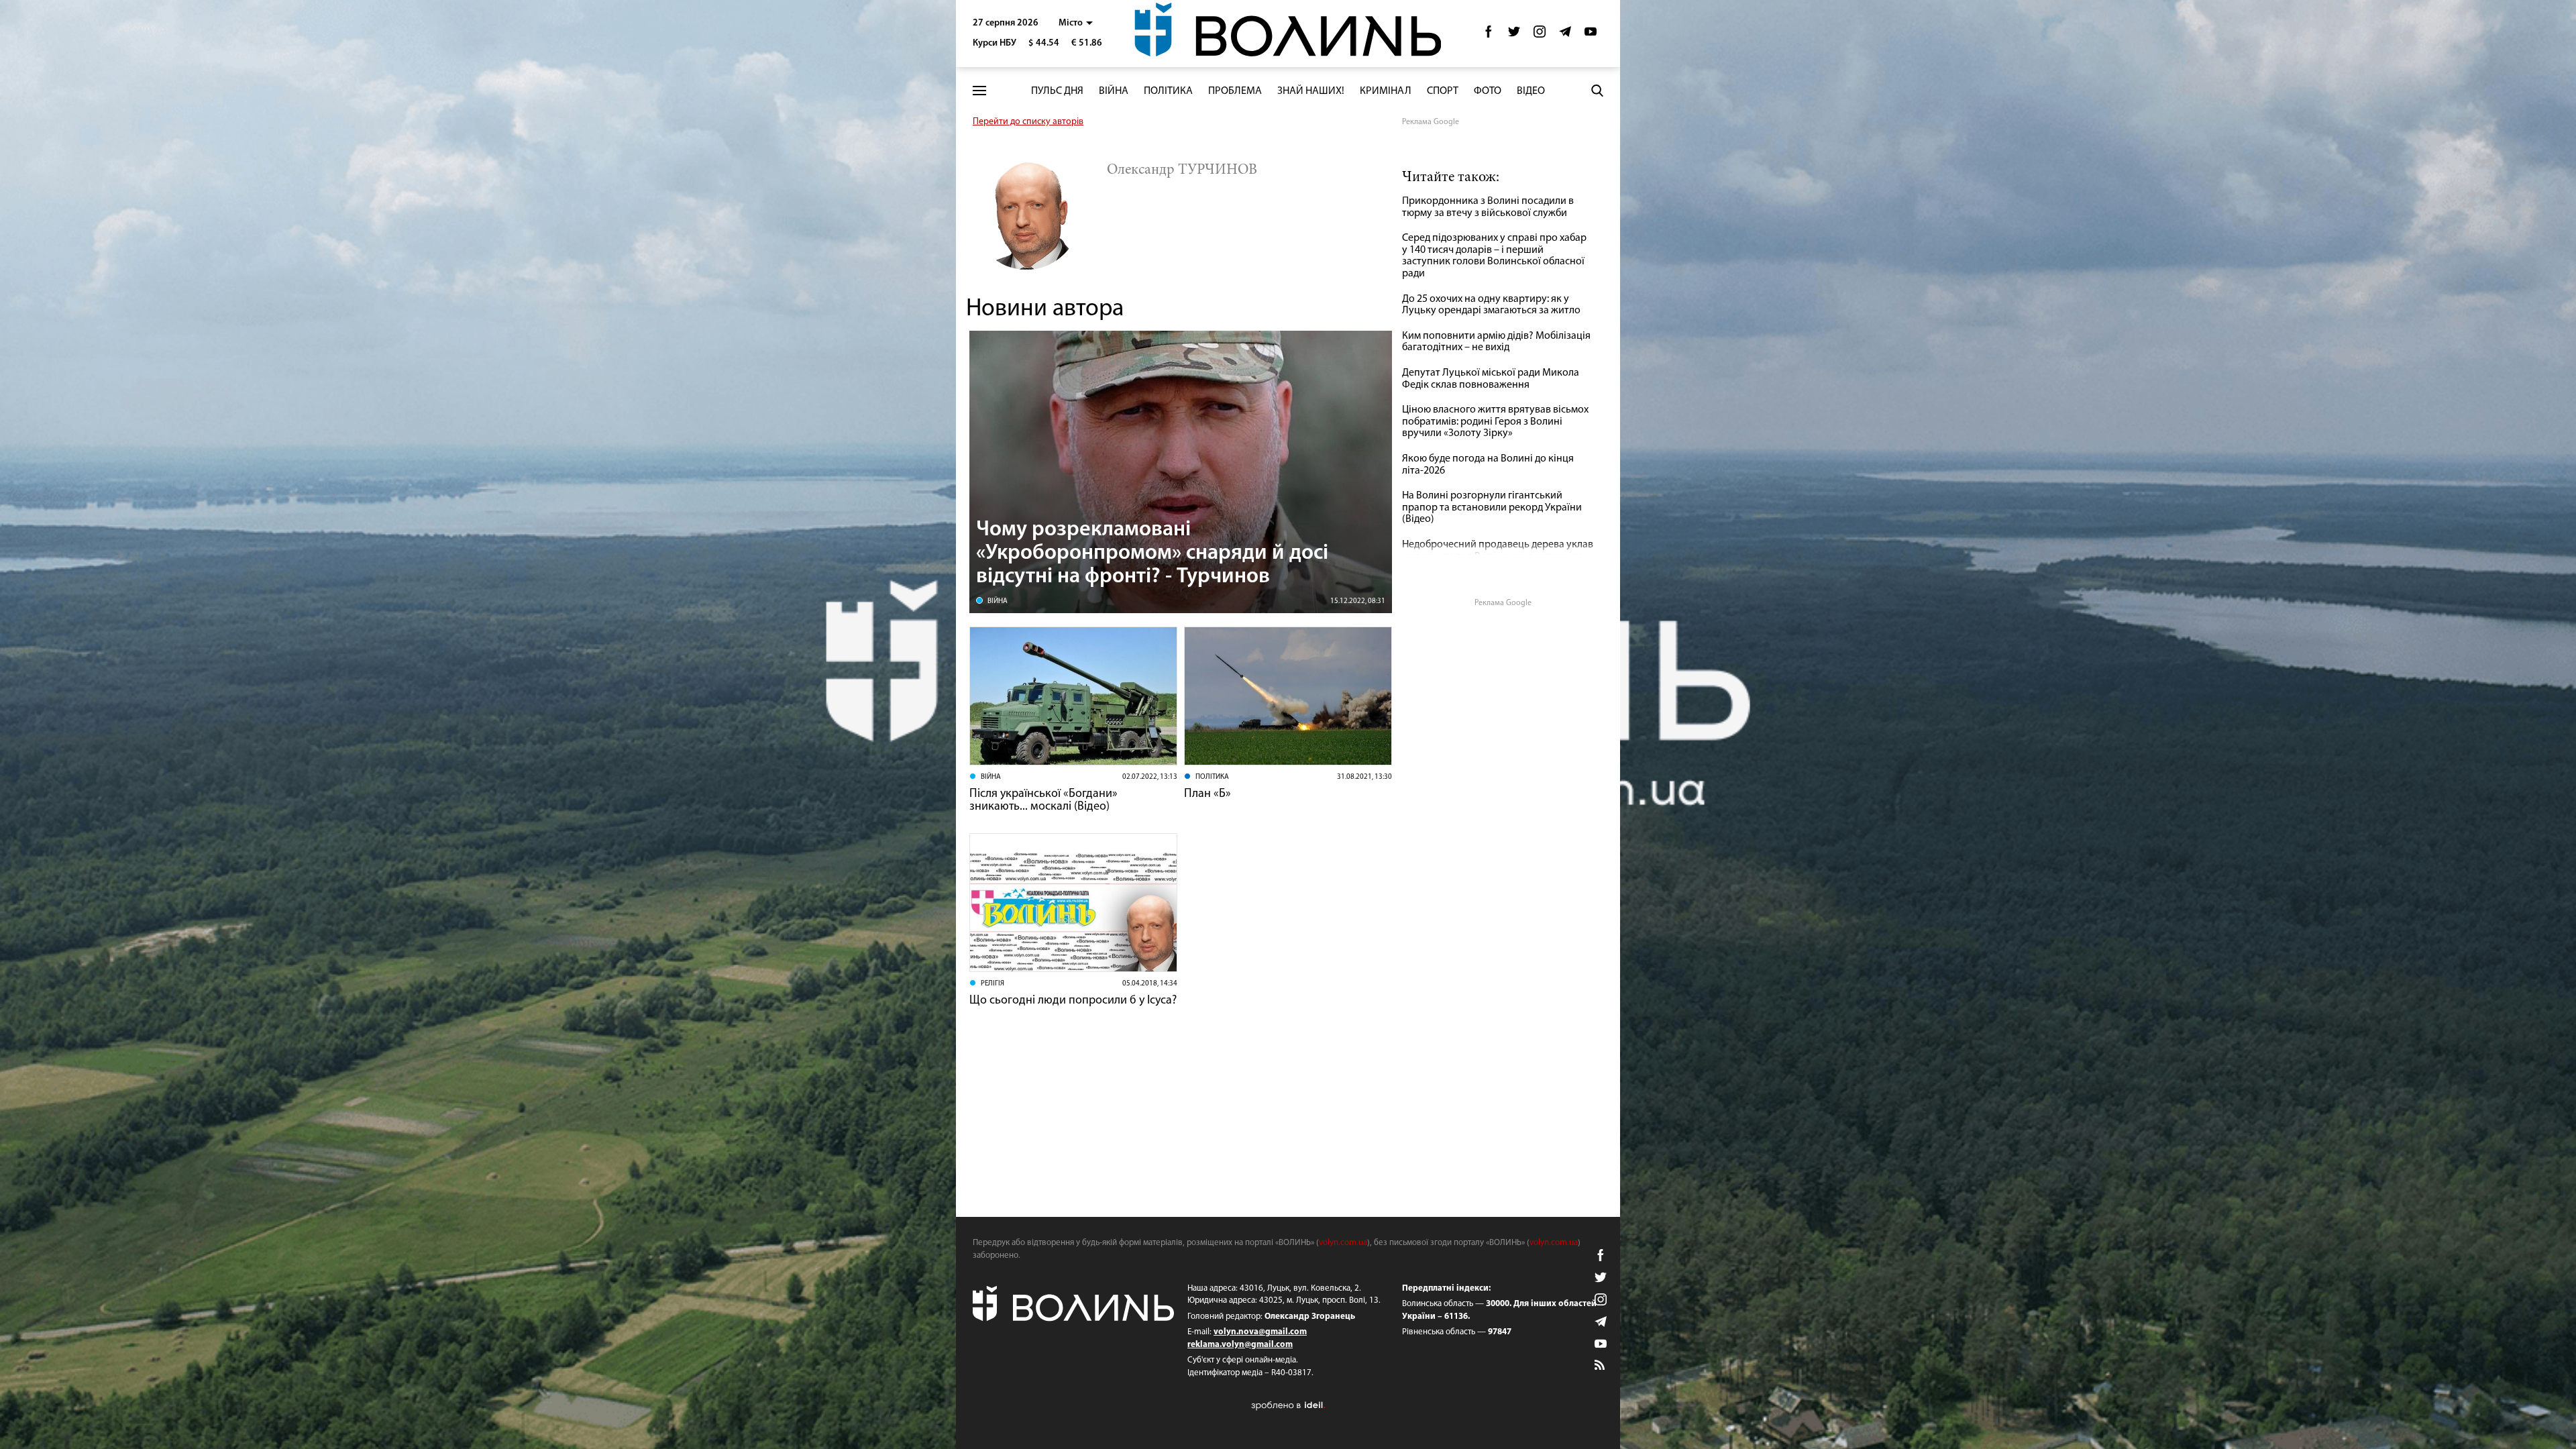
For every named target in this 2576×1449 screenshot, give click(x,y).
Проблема (1235, 91)
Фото (1488, 91)
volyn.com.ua (1343, 1243)
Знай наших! (1311, 91)
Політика (1168, 91)
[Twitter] (1514, 35)
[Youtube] (1591, 35)
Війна (1114, 91)
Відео (1531, 91)
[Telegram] (1565, 35)
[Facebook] (1489, 35)
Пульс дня (1057, 91)
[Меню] (979, 91)
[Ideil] (1288, 1405)
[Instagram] (1540, 35)
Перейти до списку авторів (1028, 122)
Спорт (1443, 91)
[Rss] (1601, 1366)
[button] (1076, 23)
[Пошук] (1597, 91)
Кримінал (1386, 91)
